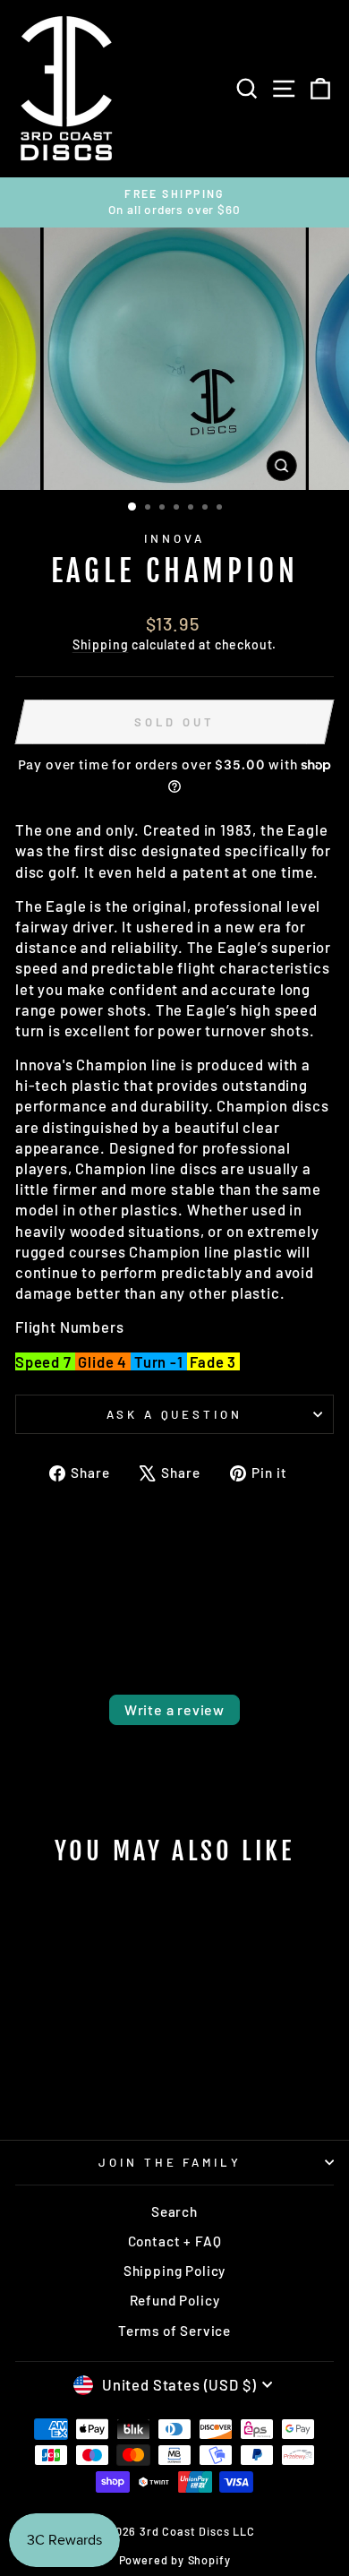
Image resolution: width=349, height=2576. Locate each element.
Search (174, 2211)
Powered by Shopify (175, 2560)
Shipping (101, 644)
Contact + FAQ (175, 2241)
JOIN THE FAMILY (170, 2162)
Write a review (174, 1709)
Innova (174, 538)
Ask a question (175, 1414)
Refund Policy (175, 2300)
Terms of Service (174, 2331)
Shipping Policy (174, 2271)
